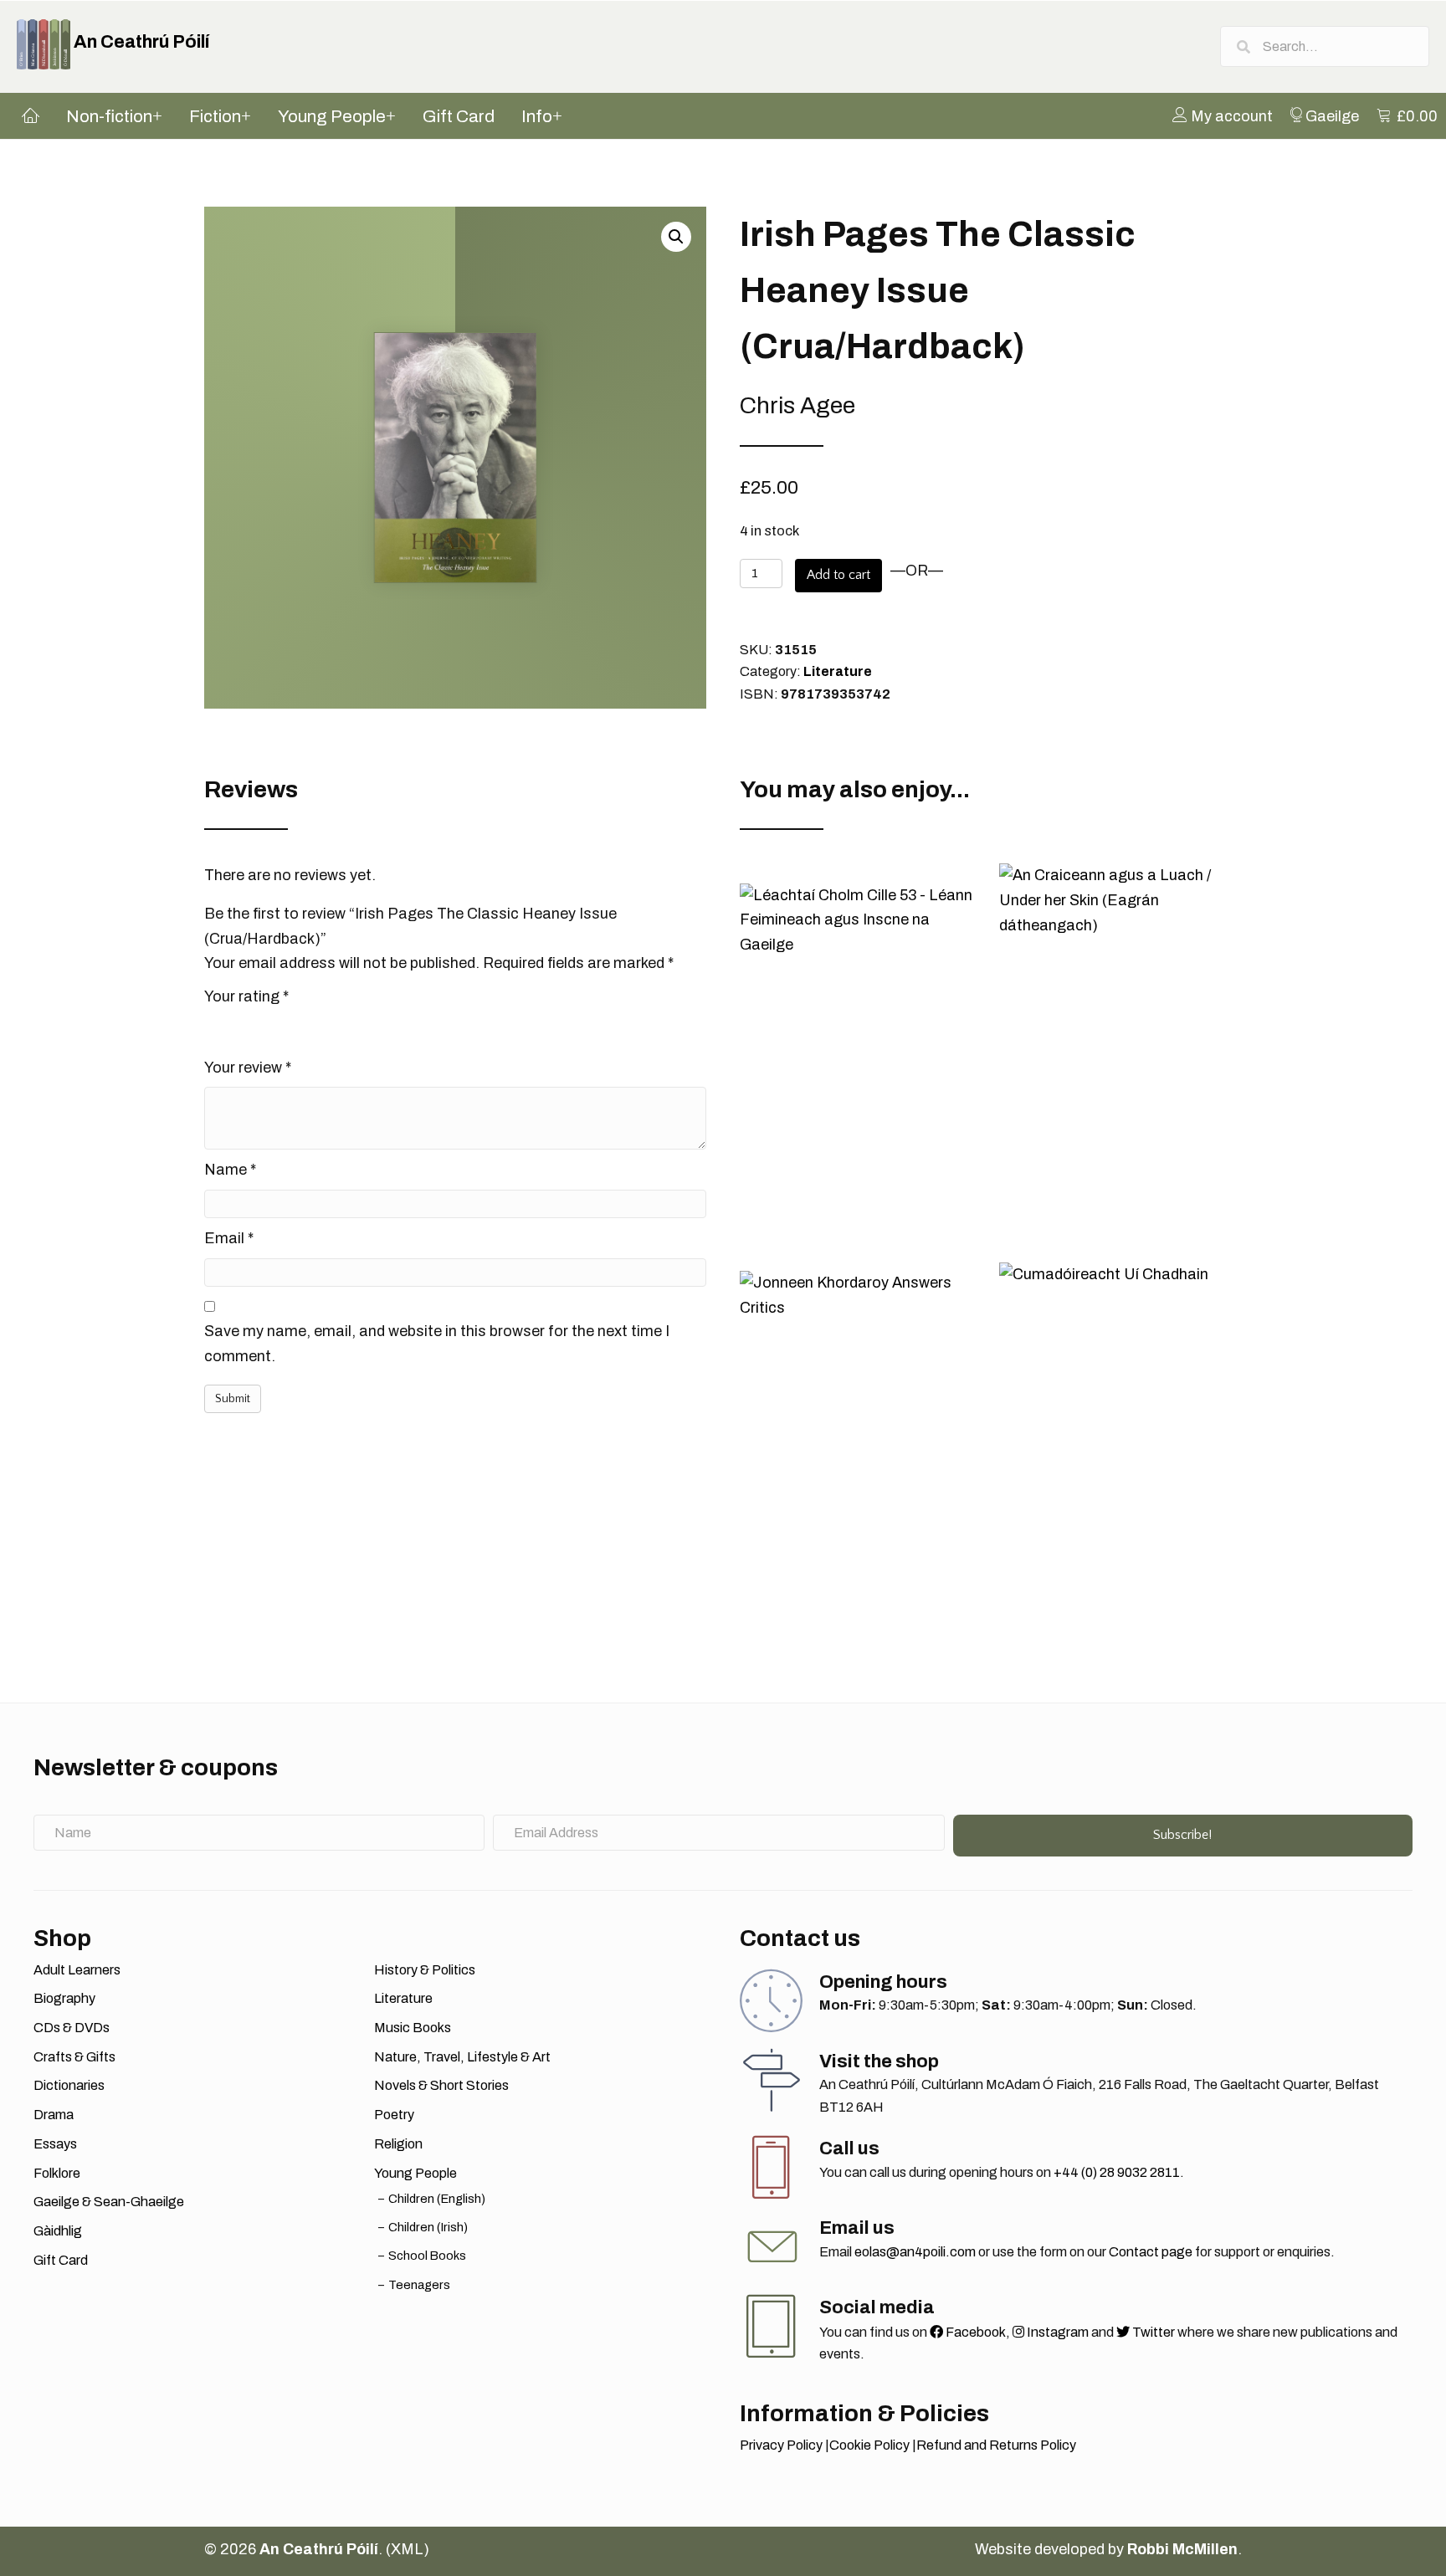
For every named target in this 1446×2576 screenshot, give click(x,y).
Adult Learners (77, 1970)
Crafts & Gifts (74, 2057)
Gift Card (61, 2260)
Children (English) (437, 2199)
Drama (54, 2115)
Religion (398, 2144)
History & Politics (425, 1970)
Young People (415, 2173)
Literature (838, 671)
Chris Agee (797, 405)
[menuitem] (1223, 115)
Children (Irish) (428, 2227)
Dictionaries (69, 2085)
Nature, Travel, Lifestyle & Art (462, 2057)
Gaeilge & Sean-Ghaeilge (109, 2202)
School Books (427, 2256)
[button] (676, 237)
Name (230, 1170)
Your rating (246, 996)
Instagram (1056, 2332)
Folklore (57, 2173)
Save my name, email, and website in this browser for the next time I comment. (437, 1344)
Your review (248, 1068)
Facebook (974, 2332)
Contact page (1151, 2252)
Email (229, 1238)
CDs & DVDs (72, 2028)
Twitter (1152, 2332)
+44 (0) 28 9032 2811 (1117, 2172)
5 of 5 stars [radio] (308, 1027)
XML (407, 2549)
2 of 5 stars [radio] (238, 1027)
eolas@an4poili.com (915, 2252)
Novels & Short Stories (441, 2085)
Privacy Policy (781, 2445)
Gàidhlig (58, 2231)
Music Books (413, 2028)
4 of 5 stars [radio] (285, 1027)
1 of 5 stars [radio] (214, 1027)
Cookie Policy (869, 2445)
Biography (64, 1998)
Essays (55, 2144)
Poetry (394, 2115)
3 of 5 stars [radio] (261, 1027)
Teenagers (419, 2285)
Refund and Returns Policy (996, 2445)
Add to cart (838, 575)
